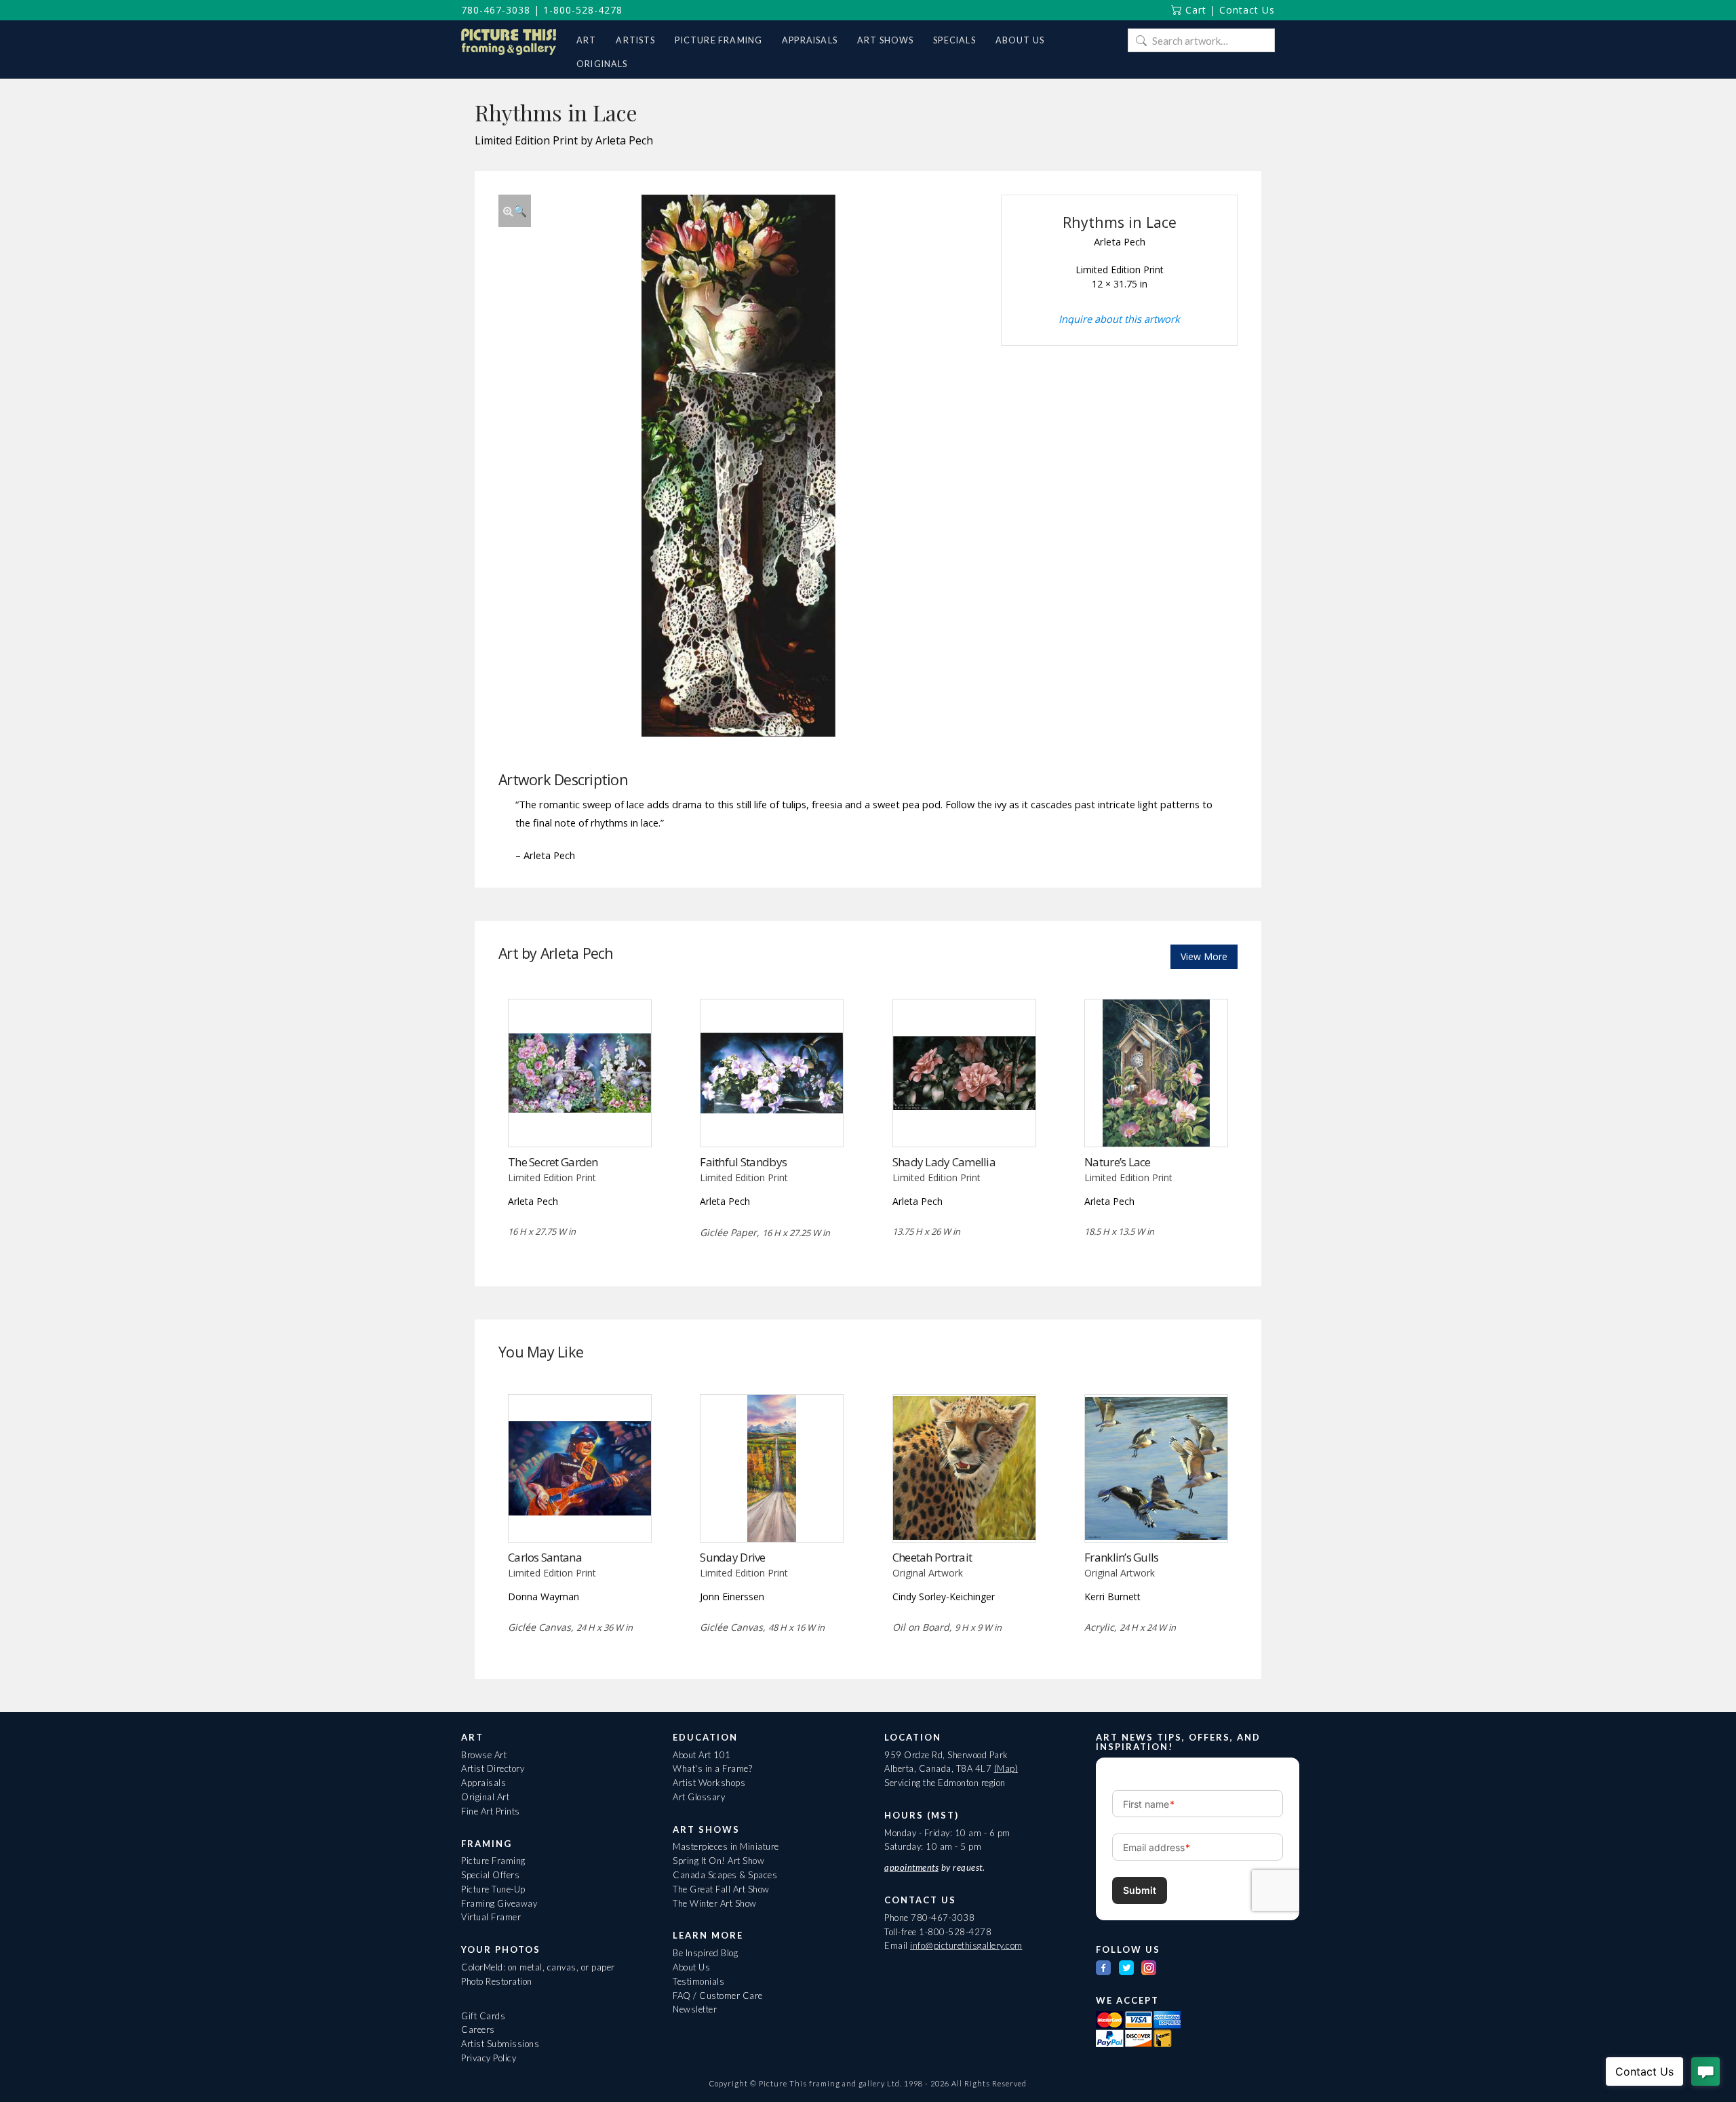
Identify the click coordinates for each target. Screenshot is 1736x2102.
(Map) (1006, 1768)
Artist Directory (493, 1768)
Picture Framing (493, 1861)
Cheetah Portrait (932, 1557)
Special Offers (490, 1875)
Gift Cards (483, 2016)
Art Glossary (699, 1797)
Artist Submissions (500, 2044)
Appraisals (484, 1783)
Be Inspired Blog (705, 1953)
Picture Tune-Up (493, 1889)
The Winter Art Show (715, 1903)
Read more (579, 1119)
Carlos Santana (545, 1557)
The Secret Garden (553, 1162)
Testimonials (698, 1981)
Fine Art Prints (491, 1811)
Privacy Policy (489, 2058)
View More (1204, 956)
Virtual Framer (491, 1917)
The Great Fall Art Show (721, 1889)
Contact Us (1247, 10)
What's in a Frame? (712, 1768)
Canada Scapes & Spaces (725, 1875)
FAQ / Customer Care (718, 1996)
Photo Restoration (497, 1981)
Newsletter (695, 2009)
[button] (515, 211)
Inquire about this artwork (1119, 319)
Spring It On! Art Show (718, 1861)
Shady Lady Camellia (944, 1162)
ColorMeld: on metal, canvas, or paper (538, 1967)
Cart (1194, 10)
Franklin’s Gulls (1121, 1557)
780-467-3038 (496, 10)
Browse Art (484, 1755)
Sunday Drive (732, 1557)
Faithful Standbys (743, 1162)
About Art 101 (702, 1755)
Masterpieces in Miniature (726, 1846)
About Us (691, 1967)
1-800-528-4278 (583, 10)
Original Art (485, 1797)
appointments (911, 1867)
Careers (478, 2029)
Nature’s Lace (1118, 1162)
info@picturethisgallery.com (966, 1945)
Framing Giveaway (499, 1903)
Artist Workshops (709, 1783)
